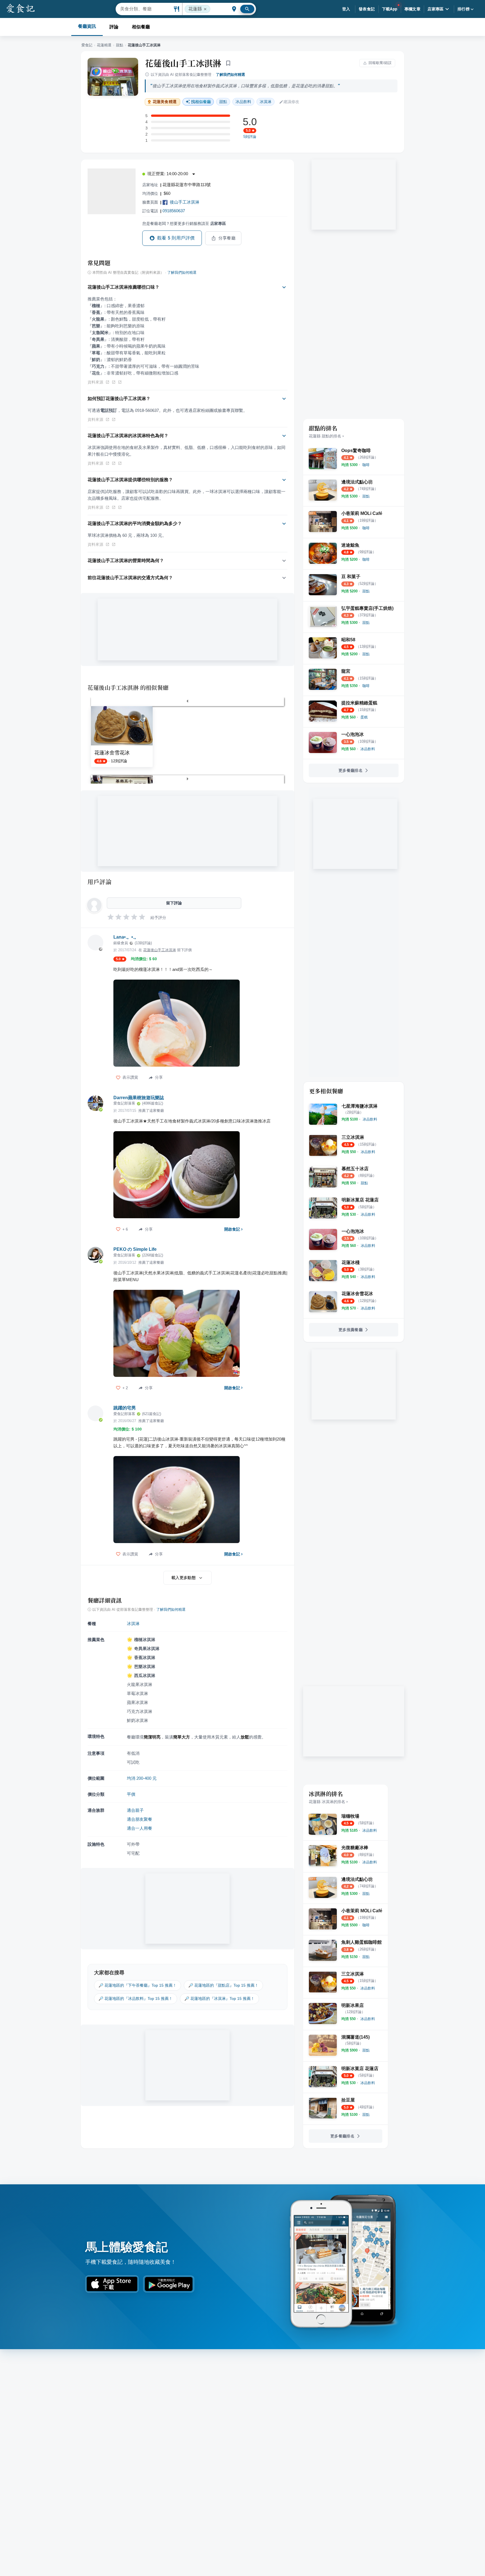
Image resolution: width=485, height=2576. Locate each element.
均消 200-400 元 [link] (142, 1778)
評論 (114, 27)
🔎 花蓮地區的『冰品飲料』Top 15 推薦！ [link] (136, 1998)
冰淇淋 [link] (266, 102)
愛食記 (87, 45)
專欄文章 (413, 9)
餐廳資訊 (87, 26)
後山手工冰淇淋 (185, 202)
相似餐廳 (141, 27)
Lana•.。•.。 (126, 937)
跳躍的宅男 (125, 1408)
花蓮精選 (104, 45)
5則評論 (250, 137)
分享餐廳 (227, 238)
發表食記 (367, 9)
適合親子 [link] (135, 1810)
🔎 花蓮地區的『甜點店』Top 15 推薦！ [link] (223, 1985)
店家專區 (436, 9)
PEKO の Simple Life (135, 1249)
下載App (390, 9)
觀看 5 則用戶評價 (176, 238)
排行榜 (464, 9)
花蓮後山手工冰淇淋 (183, 63)
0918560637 (174, 211)
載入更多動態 (184, 1578)
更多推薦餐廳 (351, 1330)
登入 (346, 9)
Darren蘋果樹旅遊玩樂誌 (139, 1098)
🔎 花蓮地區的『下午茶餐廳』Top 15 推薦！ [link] (138, 1985)
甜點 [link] (223, 102)
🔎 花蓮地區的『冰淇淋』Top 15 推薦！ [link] (219, 1998)
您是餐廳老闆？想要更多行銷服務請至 (184, 223)
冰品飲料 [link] (243, 102)
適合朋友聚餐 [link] (139, 1819)
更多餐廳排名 (351, 770)
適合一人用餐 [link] (139, 1828)
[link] (366, 465)
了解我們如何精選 (230, 75)
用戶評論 (99, 882)
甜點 (120, 45)
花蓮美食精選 (165, 102)
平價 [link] (131, 1794)
